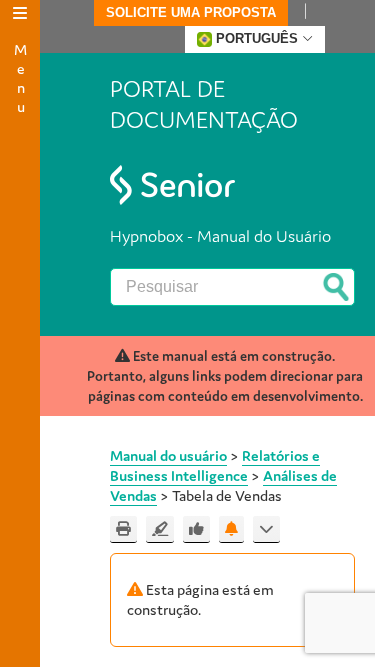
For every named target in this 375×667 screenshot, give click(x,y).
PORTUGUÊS (257, 38)
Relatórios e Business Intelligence (215, 465)
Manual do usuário (168, 455)
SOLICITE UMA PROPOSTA (191, 12)
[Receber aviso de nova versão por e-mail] (231, 529)
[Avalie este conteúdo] (196, 529)
